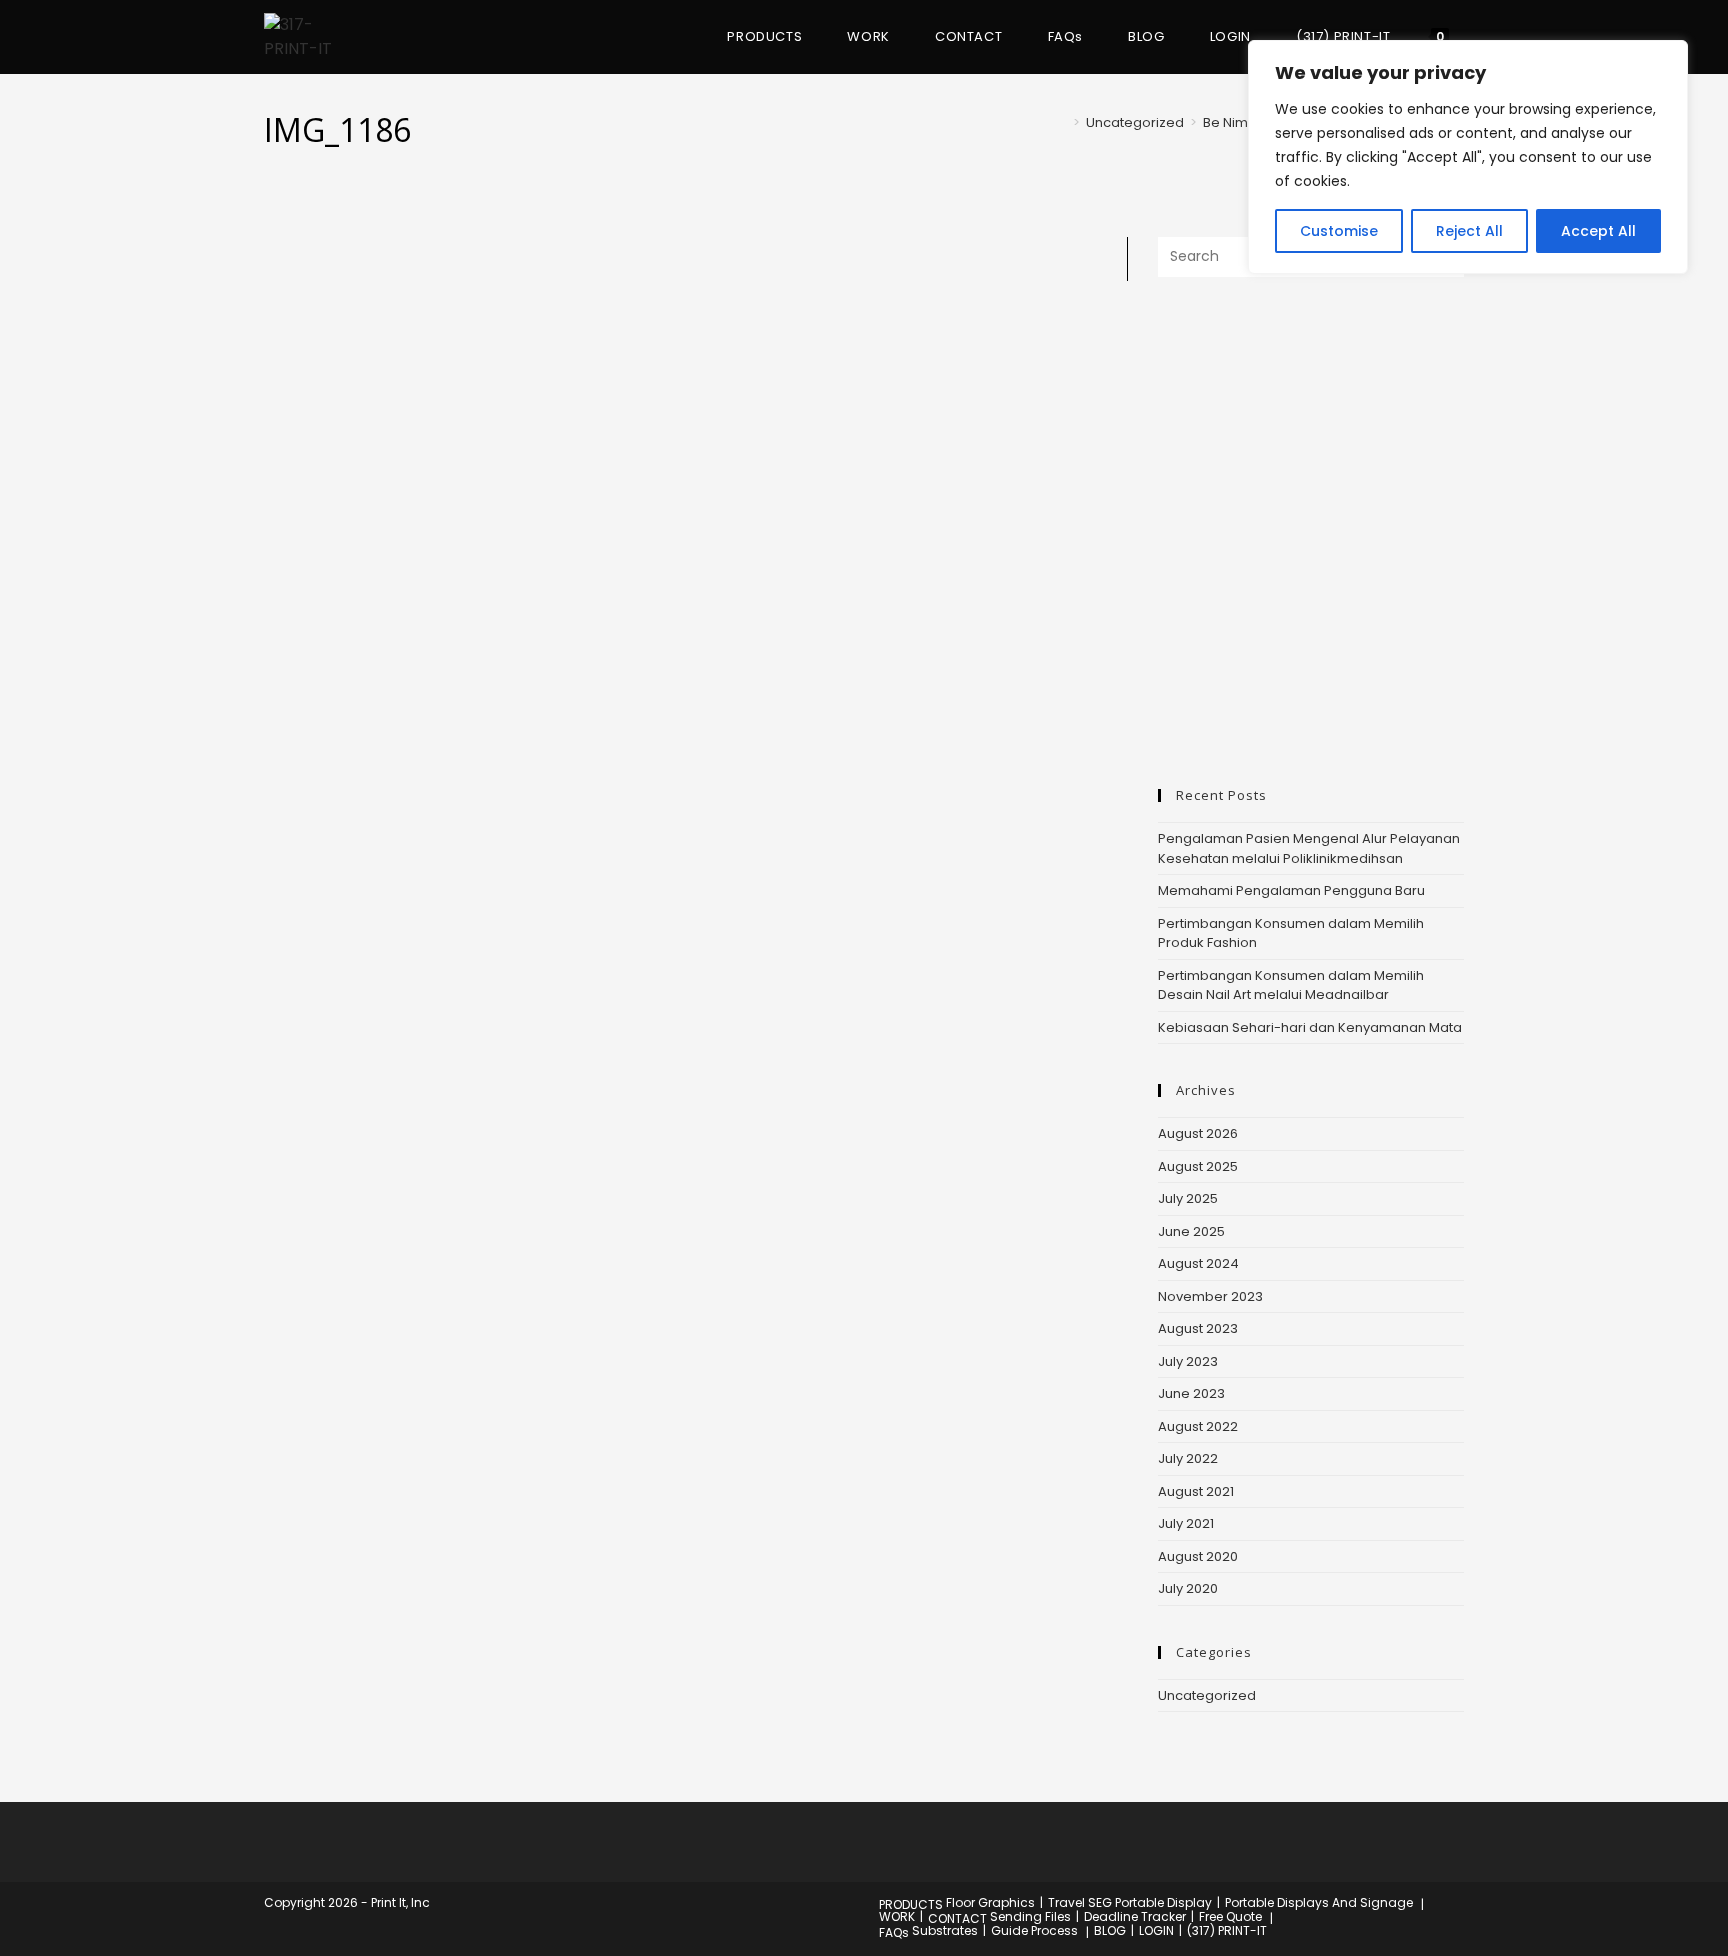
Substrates (945, 1930)
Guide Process (1034, 1930)
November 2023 (1210, 1296)
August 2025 (1198, 1166)
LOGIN (1156, 1930)
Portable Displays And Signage (1319, 1902)
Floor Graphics (990, 1902)
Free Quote (1230, 1916)
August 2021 (1196, 1491)
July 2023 (1188, 1361)
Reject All (1469, 231)
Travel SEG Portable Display (1130, 1902)
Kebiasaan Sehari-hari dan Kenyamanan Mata (1310, 1027)
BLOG (1110, 1930)
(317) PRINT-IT (1227, 1930)
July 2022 (1188, 1458)
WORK (897, 1916)
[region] (1468, 157)
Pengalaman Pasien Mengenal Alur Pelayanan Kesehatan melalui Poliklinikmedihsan (1309, 848)
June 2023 (1191, 1393)
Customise (1339, 231)
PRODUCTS (911, 1904)
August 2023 (1198, 1328)
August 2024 (1198, 1263)
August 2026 (1198, 1133)
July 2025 (1188, 1198)
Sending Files (1030, 1916)
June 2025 (1191, 1231)
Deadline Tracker (1135, 1916)
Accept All (1598, 231)
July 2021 (1186, 1523)
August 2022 (1198, 1426)
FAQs (894, 1932)
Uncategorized (1207, 1695)
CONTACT (957, 1918)
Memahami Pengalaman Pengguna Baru (1291, 890)
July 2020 (1188, 1588)
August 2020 (1198, 1556)
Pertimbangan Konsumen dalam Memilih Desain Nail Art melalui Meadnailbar (1291, 985)
